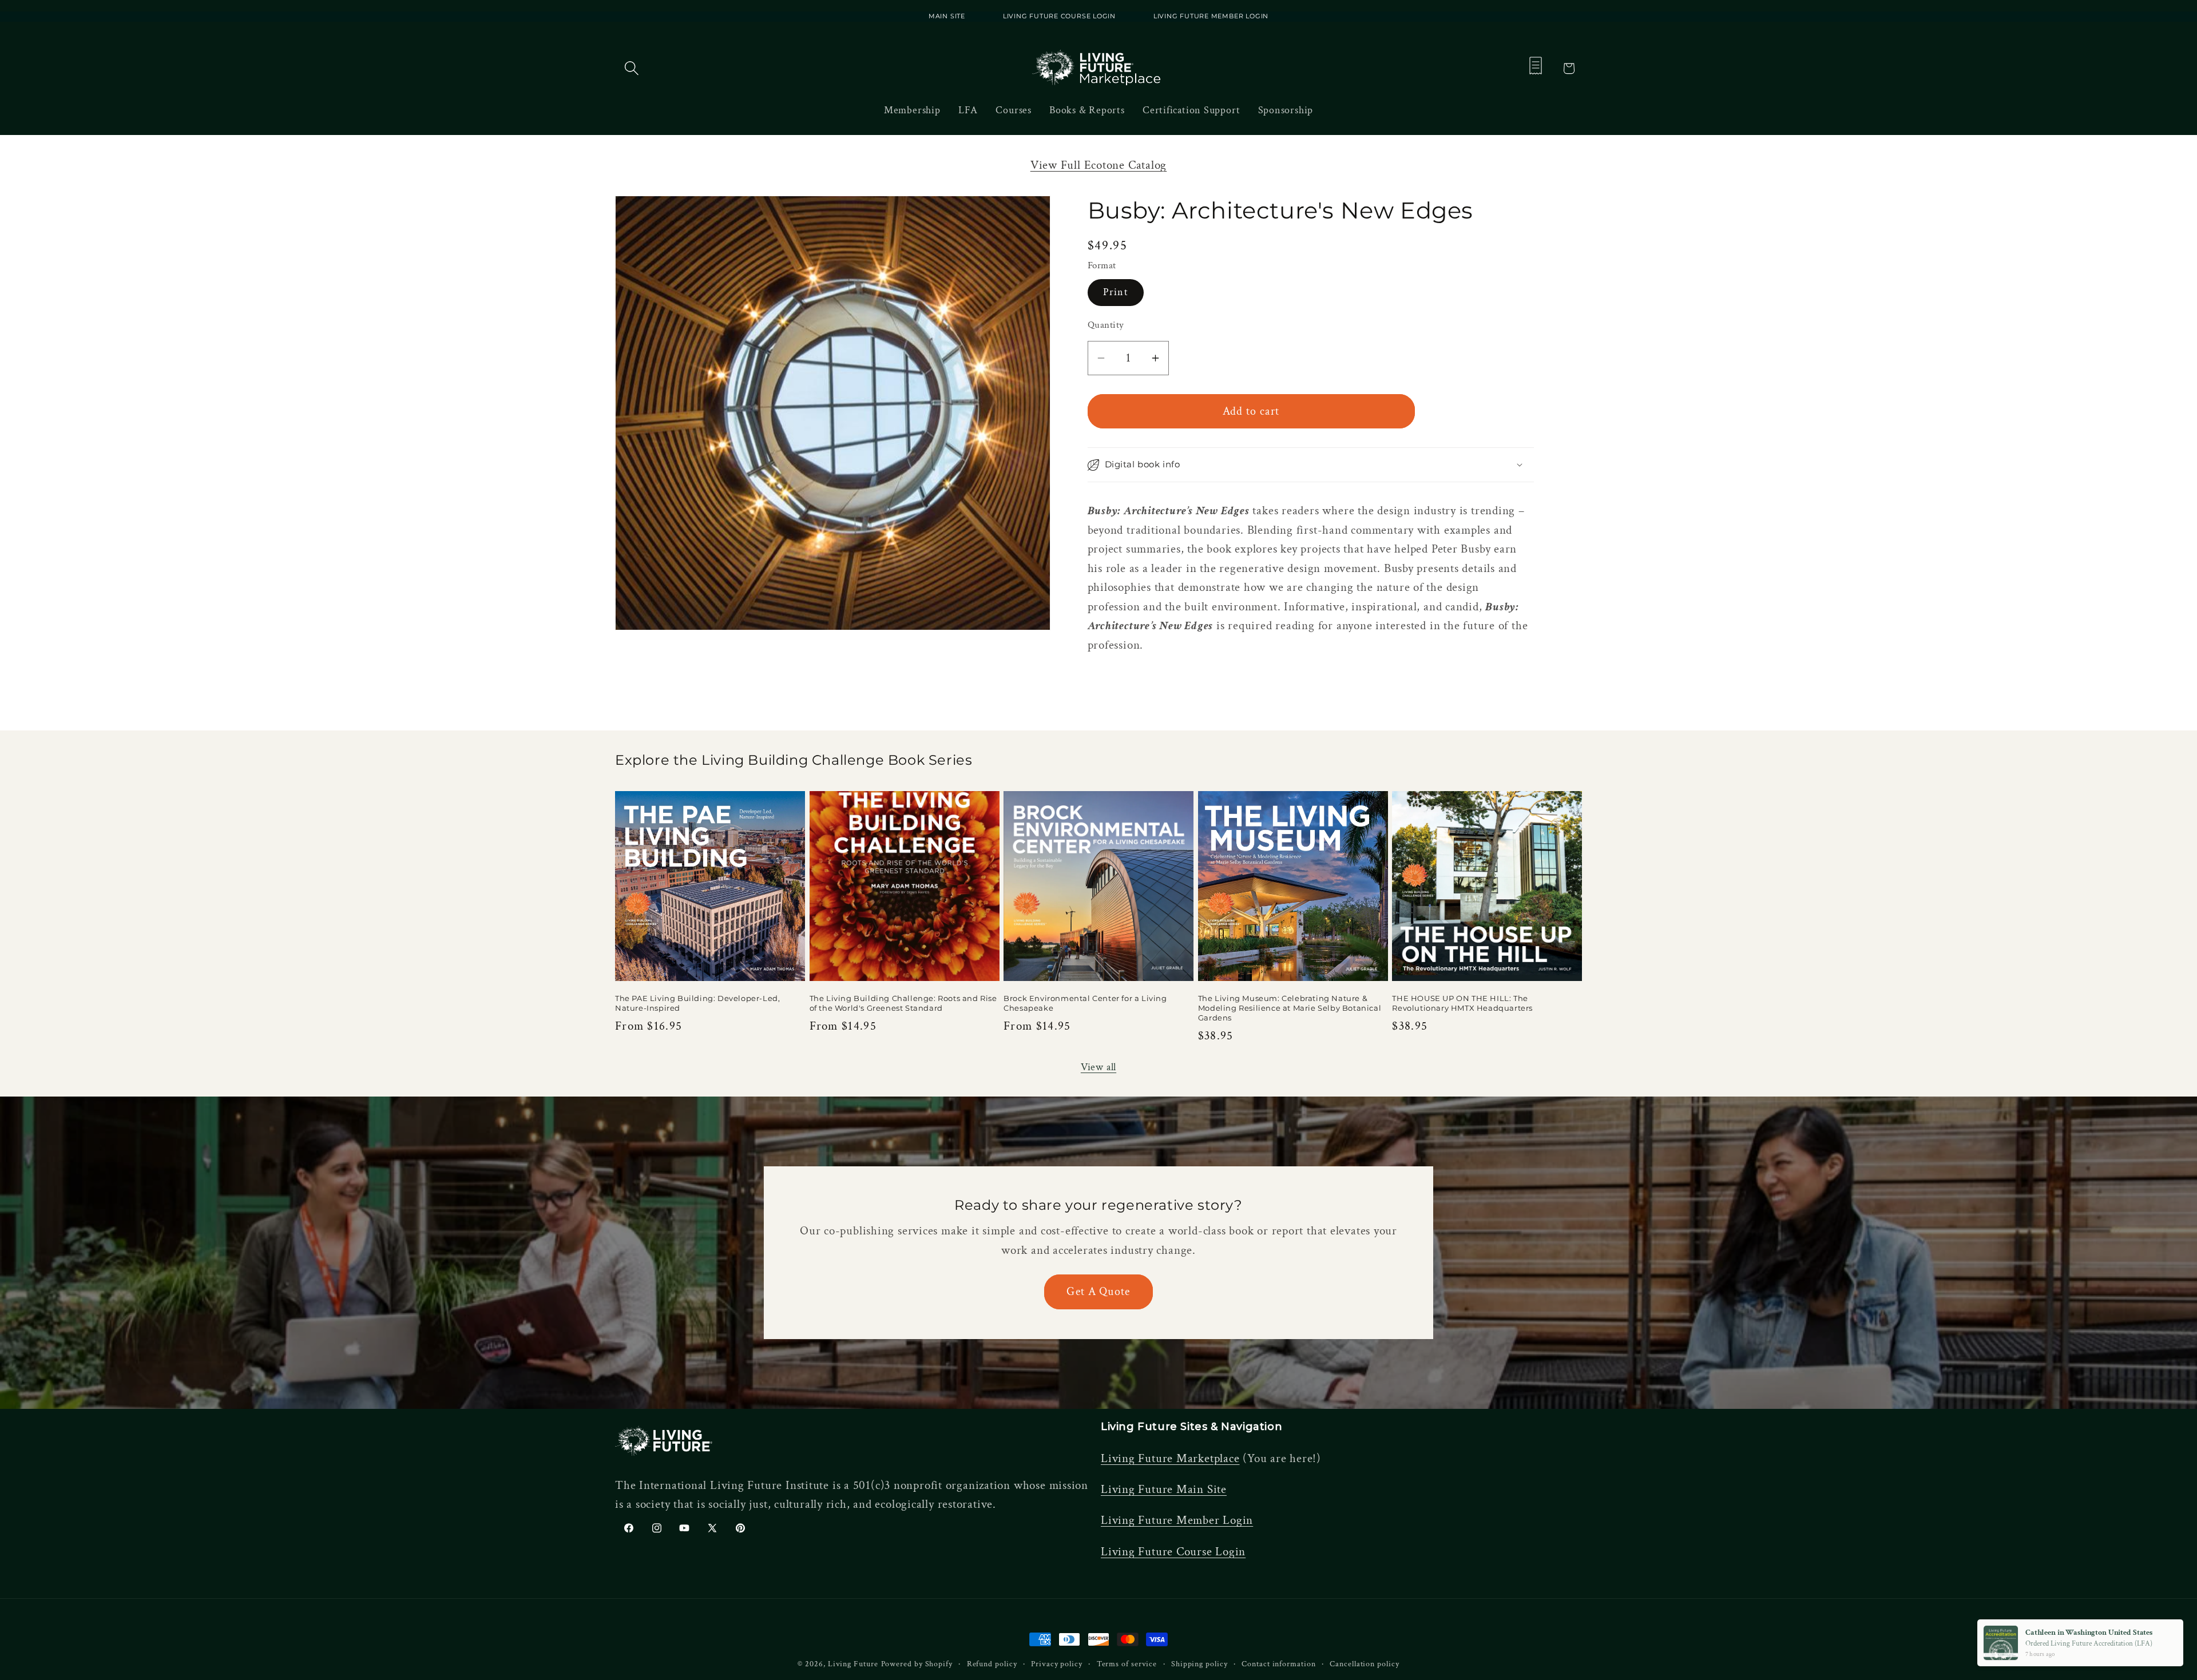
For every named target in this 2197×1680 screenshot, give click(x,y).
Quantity (1106, 325)
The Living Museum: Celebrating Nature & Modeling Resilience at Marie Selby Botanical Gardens (1290, 1008)
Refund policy (992, 1664)
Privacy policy (1057, 1664)
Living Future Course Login (1173, 1552)
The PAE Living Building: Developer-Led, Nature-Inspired (697, 1003)
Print (1116, 292)
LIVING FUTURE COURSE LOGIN (1060, 16)
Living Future (853, 1664)
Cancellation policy (1364, 1664)
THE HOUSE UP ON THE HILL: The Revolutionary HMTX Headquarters (1462, 1003)
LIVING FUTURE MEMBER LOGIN (1211, 16)
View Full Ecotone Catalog (1099, 165)
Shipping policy (1199, 1664)
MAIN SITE (947, 16)
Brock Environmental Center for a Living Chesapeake (1085, 1003)
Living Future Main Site (1164, 1489)
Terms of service (1127, 1664)
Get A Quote (1098, 1292)
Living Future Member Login (1177, 1520)
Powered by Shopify (917, 1664)
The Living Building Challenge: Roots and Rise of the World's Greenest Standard (903, 1003)
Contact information (1278, 1664)
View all (1098, 1067)
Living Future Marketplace (1170, 1458)
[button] (631, 68)
